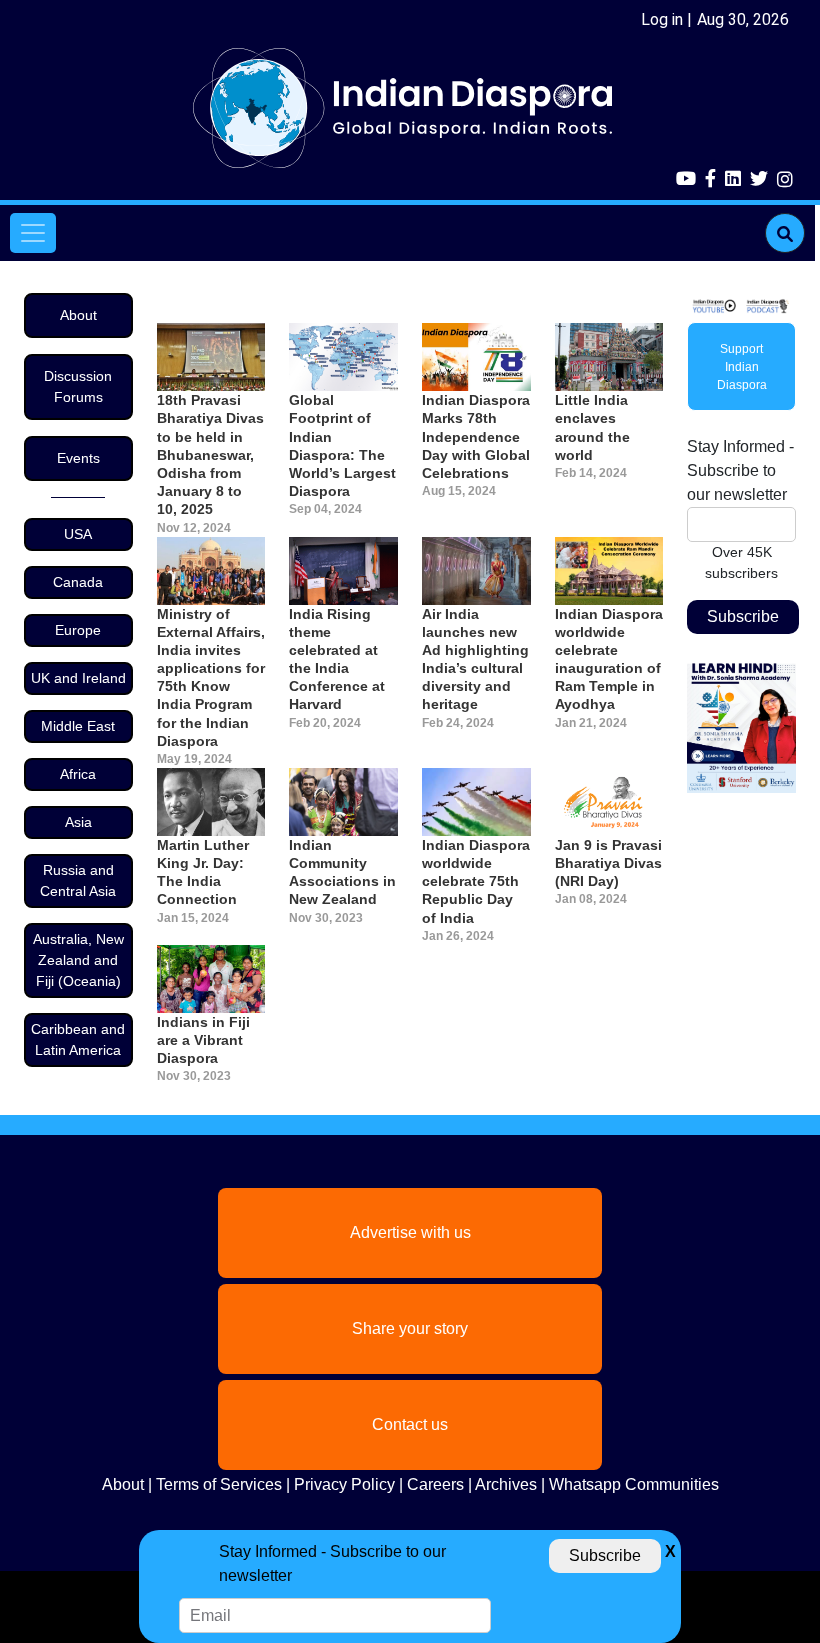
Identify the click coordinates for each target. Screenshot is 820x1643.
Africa (78, 774)
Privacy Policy (344, 1484)
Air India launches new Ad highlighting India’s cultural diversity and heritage (475, 659)
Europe (78, 630)
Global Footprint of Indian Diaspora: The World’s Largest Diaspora (342, 445)
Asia (78, 822)
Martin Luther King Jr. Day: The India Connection (203, 872)
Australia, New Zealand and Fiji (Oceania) (78, 960)
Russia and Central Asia (78, 880)
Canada (78, 582)
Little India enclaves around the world (592, 427)
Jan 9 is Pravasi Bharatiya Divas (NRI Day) (608, 863)
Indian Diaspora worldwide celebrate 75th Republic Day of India (476, 881)
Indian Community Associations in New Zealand (342, 872)
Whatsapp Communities (634, 1484)
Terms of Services (219, 1484)
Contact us (410, 1424)
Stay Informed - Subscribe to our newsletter (740, 470)
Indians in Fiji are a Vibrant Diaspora (203, 1040)
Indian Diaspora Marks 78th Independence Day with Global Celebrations (476, 436)
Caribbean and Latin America (78, 1039)
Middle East (78, 726)
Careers (435, 1484)
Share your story (410, 1328)
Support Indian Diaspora (742, 367)
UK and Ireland (78, 678)
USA (78, 534)
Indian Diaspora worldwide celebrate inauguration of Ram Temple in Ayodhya (609, 659)
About (78, 315)
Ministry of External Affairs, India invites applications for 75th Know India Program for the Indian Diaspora (211, 677)
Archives (506, 1484)
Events (78, 458)
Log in (662, 19)
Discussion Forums (78, 386)
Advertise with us (410, 1232)
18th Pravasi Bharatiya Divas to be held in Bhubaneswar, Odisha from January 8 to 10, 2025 (210, 454)
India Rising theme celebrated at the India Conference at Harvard (337, 659)
